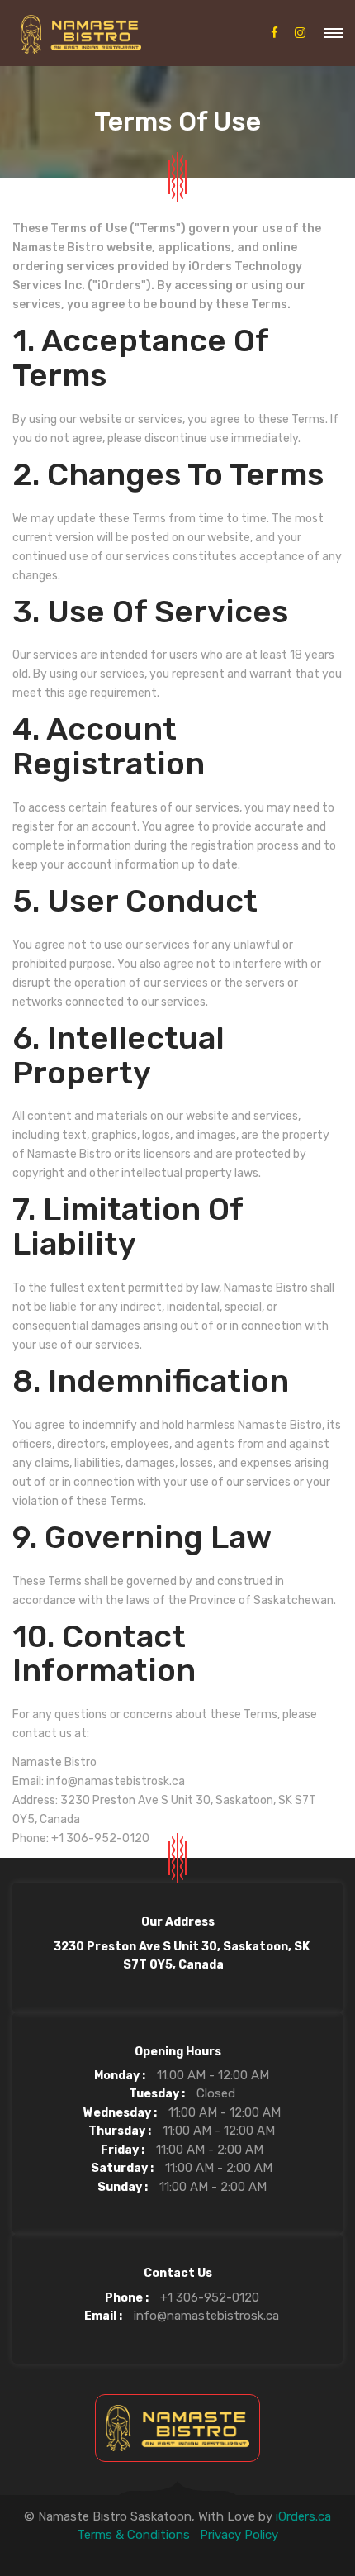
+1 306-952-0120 (210, 2297)
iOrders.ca (303, 2516)
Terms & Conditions (133, 2535)
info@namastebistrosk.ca (206, 2316)
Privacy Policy (239, 2535)
